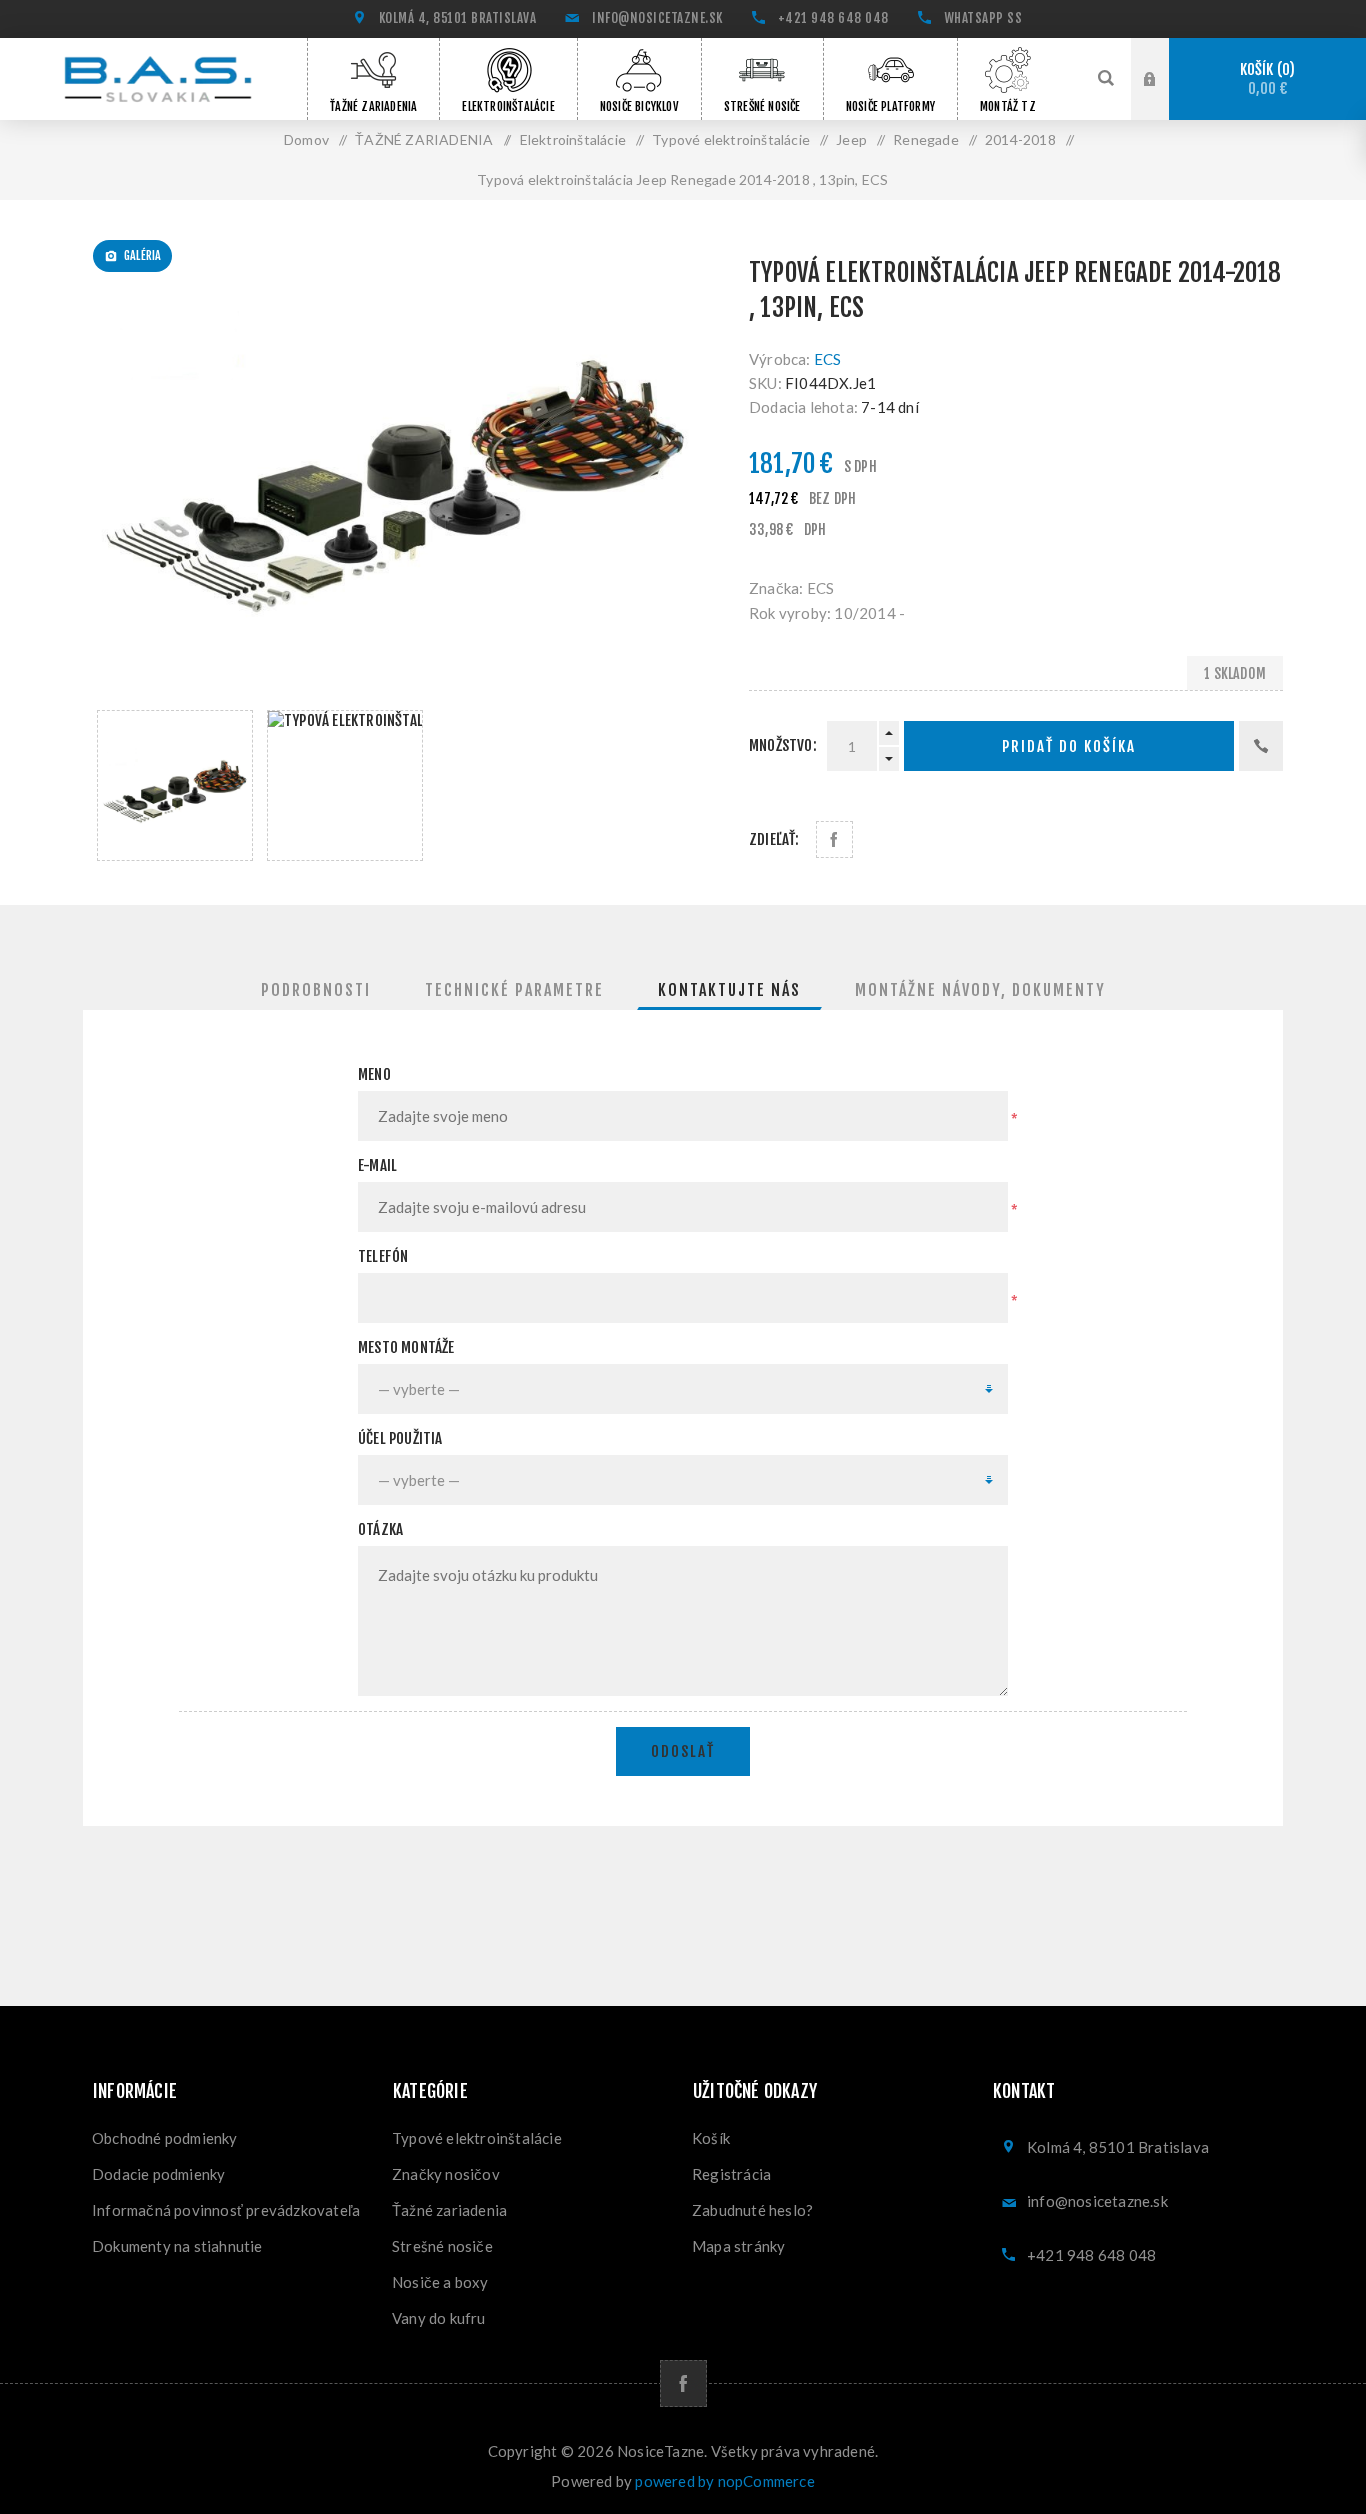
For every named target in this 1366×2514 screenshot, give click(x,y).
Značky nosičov (446, 2174)
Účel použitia (400, 1438)
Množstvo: (783, 745)
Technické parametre (514, 990)
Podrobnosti (316, 990)
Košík (1265, 79)
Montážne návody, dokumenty (980, 990)
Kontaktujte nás (729, 990)
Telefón (383, 1256)
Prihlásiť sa (1165, 78)
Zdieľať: (774, 839)
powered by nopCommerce (724, 2481)
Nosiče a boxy (440, 2282)
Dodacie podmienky (158, 2174)
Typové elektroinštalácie (477, 2138)
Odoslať (683, 1751)
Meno (374, 1074)
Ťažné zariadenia (449, 2210)
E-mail (377, 1165)
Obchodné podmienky (165, 2138)
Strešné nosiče (442, 2246)
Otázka (380, 1529)
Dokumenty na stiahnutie (177, 2246)
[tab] (316, 990)
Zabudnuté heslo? (752, 2210)
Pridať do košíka (1069, 746)
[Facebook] (683, 2383)
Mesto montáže (406, 1347)
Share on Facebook (834, 839)
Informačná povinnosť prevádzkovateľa (226, 2210)
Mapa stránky (738, 2246)
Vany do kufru (439, 2318)
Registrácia (731, 2174)
